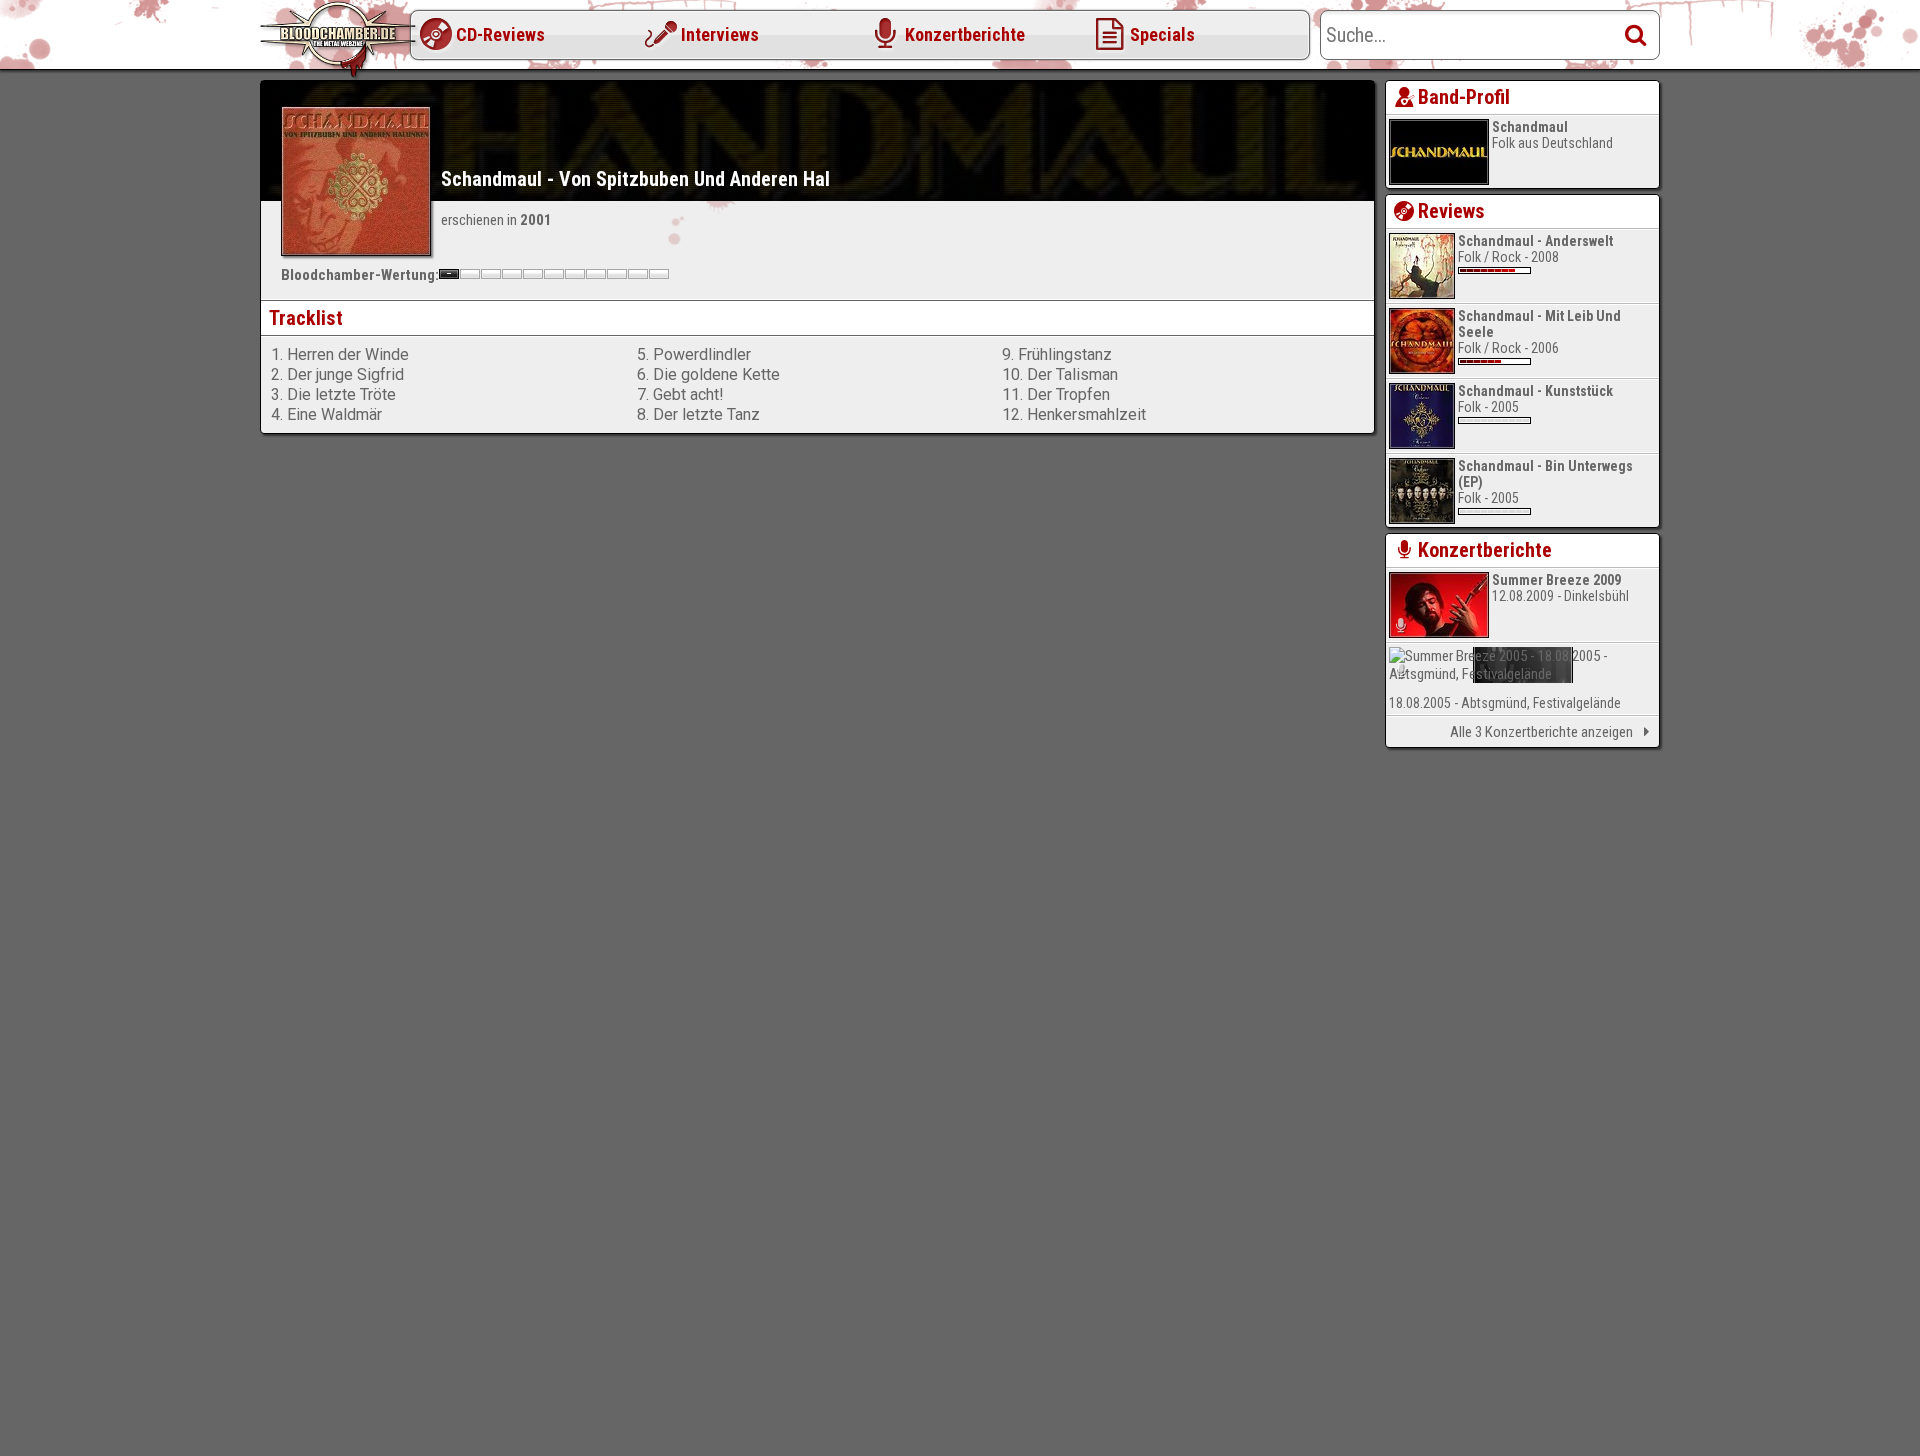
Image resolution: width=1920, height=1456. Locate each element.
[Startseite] (340, 40)
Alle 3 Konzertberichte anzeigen (1541, 732)
